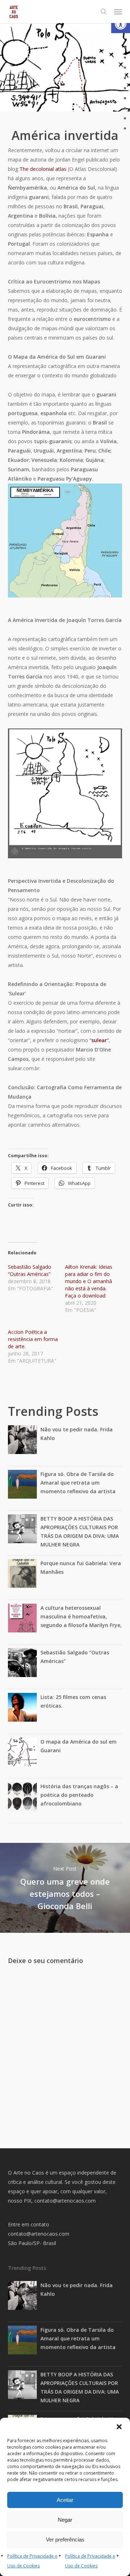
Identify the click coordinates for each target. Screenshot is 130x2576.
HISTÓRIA (49, 81)
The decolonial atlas (43, 169)
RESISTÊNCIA (83, 81)
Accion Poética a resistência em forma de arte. (33, 1339)
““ (99, 1040)
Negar (65, 2520)
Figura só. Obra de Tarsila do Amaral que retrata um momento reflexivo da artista (78, 1483)
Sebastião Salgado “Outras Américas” (30, 1270)
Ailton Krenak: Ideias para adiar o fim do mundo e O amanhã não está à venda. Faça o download (89, 1281)
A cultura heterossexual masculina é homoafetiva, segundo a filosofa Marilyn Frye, (81, 1616)
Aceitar (65, 2500)
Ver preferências (65, 2539)
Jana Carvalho (35, 72)
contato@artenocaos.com (65, 2201)
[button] (121, 24)
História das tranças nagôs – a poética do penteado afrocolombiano (79, 1795)
